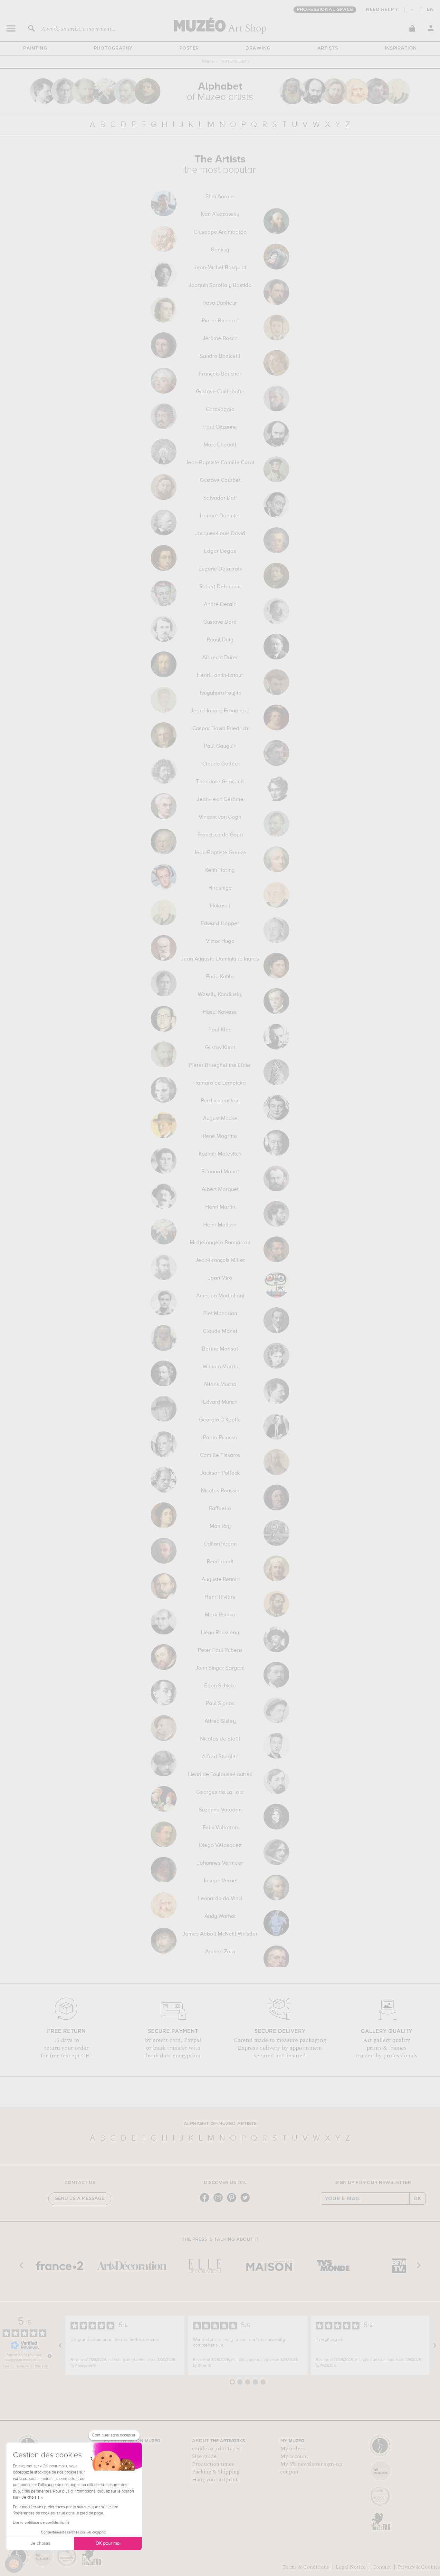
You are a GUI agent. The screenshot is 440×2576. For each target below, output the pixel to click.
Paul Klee (220, 1030)
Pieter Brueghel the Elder (220, 1066)
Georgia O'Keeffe (220, 1420)
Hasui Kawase (220, 1012)
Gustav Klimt (220, 1048)
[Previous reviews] (60, 2345)
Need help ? (382, 10)
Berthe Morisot (220, 1349)
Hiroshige (220, 888)
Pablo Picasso (220, 1438)
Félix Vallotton (220, 1828)
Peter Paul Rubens (220, 1651)
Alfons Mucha (220, 1385)
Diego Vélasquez (220, 1846)
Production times (213, 2464)
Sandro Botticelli (220, 356)
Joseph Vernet (220, 1881)
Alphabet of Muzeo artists (220, 2124)
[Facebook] (206, 2202)
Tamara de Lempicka (220, 1083)
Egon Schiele (220, 1686)
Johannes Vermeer (220, 1863)
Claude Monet (220, 1332)
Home (208, 62)
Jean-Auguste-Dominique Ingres (220, 959)
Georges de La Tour (220, 1792)
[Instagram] (220, 2202)
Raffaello (220, 1509)
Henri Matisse (220, 1225)
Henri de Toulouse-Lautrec (220, 1775)
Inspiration (401, 48)
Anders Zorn (220, 1952)
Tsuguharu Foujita (220, 693)
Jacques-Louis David (220, 534)
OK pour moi (108, 2543)
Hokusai (220, 906)
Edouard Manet (220, 1172)
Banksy (220, 250)
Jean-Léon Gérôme (220, 800)
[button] (14, 2564)
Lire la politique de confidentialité (41, 2523)
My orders (292, 2449)
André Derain (220, 605)
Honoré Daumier (220, 516)
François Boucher (220, 374)
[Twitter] (247, 2202)
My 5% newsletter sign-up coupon (311, 2468)
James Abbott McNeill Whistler (220, 1934)
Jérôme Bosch (220, 339)
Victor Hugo (220, 942)
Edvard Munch (220, 1402)
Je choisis (40, 2543)
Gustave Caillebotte (220, 392)
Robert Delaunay (220, 587)
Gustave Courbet (220, 481)
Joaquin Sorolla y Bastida (220, 286)
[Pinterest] (233, 2202)
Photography (113, 48)
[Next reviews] (435, 2345)
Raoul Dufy (220, 640)
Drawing (258, 48)
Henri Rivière (220, 1597)
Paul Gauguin (220, 746)
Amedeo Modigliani (220, 1296)
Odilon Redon (220, 1544)
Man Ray (220, 1527)
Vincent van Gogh (220, 817)
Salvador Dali (220, 498)
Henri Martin (220, 1207)
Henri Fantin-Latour (220, 676)
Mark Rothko (220, 1615)
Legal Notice (351, 2567)
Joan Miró (220, 1278)
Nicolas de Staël (220, 1739)
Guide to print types (216, 2449)
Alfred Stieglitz (220, 1757)
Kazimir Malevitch (220, 1154)
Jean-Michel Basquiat (220, 268)
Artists (328, 48)
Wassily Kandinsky (220, 995)
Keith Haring (220, 871)
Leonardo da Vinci (220, 1899)
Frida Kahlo (220, 977)
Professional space (325, 10)
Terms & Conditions (306, 2567)
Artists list (234, 62)
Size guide (204, 2456)
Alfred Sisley (220, 1722)
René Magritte (220, 1137)
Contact (382, 2567)
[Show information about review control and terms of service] (50, 2356)
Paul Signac (220, 1704)
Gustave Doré (220, 622)
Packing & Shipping (216, 2472)
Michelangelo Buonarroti (220, 1243)
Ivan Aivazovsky (220, 215)
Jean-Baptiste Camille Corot (220, 463)
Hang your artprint (215, 2480)
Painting (35, 48)
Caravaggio (220, 410)
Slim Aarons (220, 197)
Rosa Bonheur (220, 303)
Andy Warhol (220, 1917)
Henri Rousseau (220, 1633)
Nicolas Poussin (220, 1491)
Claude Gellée (220, 764)
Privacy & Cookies (419, 2567)
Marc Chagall (220, 445)
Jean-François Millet (220, 1261)
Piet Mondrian (220, 1314)
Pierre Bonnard (220, 321)
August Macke (220, 1119)
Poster (189, 48)
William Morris (220, 1367)
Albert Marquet (220, 1190)
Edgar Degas (220, 551)
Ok (417, 2199)
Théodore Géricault (220, 782)
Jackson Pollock (220, 1473)
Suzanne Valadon (220, 1810)
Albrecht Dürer (220, 658)
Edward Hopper (220, 924)
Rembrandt (220, 1562)
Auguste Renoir (220, 1580)
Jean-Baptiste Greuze (220, 853)
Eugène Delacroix (220, 569)
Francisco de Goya (220, 835)
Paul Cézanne (220, 427)
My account (294, 2456)
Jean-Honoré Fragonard (220, 711)
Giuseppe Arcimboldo (220, 232)
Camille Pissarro (220, 1456)
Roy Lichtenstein (220, 1101)
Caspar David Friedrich (220, 729)
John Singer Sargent (220, 1668)
